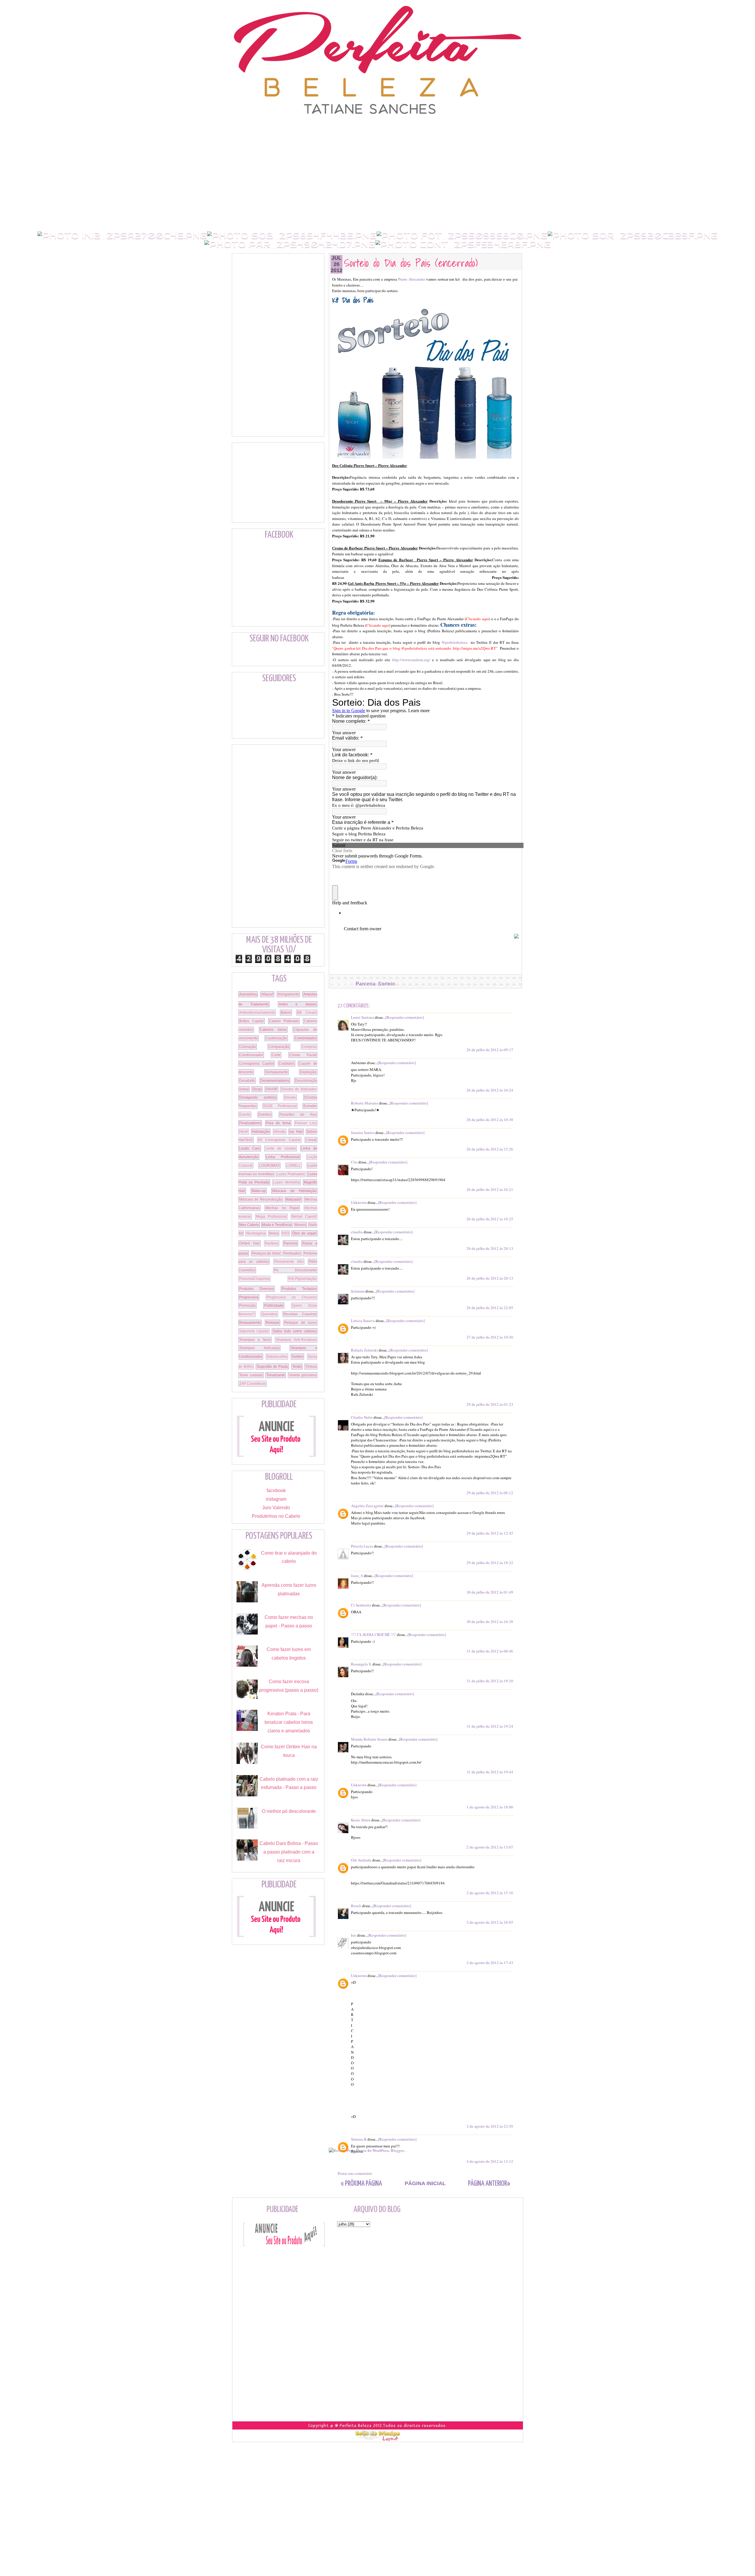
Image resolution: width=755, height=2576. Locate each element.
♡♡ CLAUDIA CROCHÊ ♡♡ (374, 1635)
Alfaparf (267, 994)
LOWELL (294, 1166)
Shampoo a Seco (255, 1340)
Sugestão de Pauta (272, 1367)
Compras (309, 1047)
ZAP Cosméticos (252, 1384)
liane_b (357, 1576)
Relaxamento (250, 1323)
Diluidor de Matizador (299, 1089)
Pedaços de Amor (266, 1253)
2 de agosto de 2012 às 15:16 (490, 1893)
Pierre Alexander (412, 279)
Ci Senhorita (361, 1605)
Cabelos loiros (273, 1030)
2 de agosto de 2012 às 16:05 (490, 1922)
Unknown (359, 1202)
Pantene (272, 1243)
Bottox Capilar (252, 1021)
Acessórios (248, 994)
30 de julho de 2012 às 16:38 (490, 1622)
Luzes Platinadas (290, 1174)
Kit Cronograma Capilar (279, 1140)
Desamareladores (275, 1081)
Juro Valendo (276, 1508)
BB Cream (307, 1013)
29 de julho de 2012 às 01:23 (490, 1404)
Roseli (356, 1906)
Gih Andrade (361, 1860)
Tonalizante (276, 1375)
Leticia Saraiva (363, 1321)
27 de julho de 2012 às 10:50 (490, 1337)
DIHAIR (271, 1089)
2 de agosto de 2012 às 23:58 (490, 2126)
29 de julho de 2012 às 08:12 (490, 1493)
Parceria (366, 984)
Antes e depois (298, 1004)
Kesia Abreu (361, 1820)
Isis (354, 1935)
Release (273, 1323)
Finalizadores (250, 1123)
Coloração (248, 1047)
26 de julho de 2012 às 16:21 (490, 1189)
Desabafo (247, 1081)
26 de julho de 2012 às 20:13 (490, 1248)
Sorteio (387, 984)
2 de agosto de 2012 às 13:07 (490, 1847)
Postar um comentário (355, 2173)
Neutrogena (256, 1233)
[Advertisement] (377, 128)
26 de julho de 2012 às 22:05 (490, 1308)
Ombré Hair (250, 1243)
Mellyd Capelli (304, 1217)
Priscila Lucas (362, 1546)
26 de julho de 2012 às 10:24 (490, 1090)
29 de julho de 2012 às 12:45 (490, 1533)
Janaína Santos (363, 1133)
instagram (276, 1499)
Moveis (300, 1225)
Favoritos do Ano (298, 1115)
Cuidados (287, 1064)
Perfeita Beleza (356, 2426)
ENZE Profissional (280, 1106)
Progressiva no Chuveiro (292, 1297)
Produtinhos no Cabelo (276, 1516)
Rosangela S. (361, 1664)
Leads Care (250, 1148)
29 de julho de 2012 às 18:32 (490, 1563)
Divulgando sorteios (258, 1097)
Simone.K (359, 2139)
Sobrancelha (277, 1357)
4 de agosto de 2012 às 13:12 (490, 2161)
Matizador (293, 1199)
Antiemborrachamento (257, 1013)
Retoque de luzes (300, 1323)
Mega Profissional (271, 1217)
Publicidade (274, 1306)
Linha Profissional (283, 1157)
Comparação (279, 1047)
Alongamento (288, 994)
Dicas (257, 1089)
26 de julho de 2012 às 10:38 (490, 1120)
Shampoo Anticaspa (259, 1348)
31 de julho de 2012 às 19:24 (490, 1726)
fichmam (358, 1291)
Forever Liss (306, 1123)
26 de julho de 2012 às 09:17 (490, 1050)
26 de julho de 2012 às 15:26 (490, 1149)
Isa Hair (296, 1132)
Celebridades (306, 1038)
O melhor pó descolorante (289, 1811)
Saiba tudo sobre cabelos (294, 1331)
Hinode (280, 1132)
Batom (286, 1013)
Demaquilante (276, 1072)
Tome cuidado (251, 1375)
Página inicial (425, 2183)
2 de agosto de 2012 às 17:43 (490, 1963)
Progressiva (249, 1297)
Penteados (292, 1253)
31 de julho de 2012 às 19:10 (490, 1681)
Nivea (274, 1233)
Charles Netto (362, 1417)
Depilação (308, 1072)
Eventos (265, 1115)
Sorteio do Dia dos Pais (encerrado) (411, 262)
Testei (297, 1367)
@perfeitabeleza (454, 642)
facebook (276, 1491)
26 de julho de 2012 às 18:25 (490, 1219)
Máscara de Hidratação (294, 1191)
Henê (244, 1132)
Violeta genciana (303, 1375)
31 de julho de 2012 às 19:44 (490, 1772)
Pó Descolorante (295, 1270)
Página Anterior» (489, 2184)
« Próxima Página (361, 2184)
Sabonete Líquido (254, 1331)
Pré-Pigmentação (302, 1279)
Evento (245, 1115)
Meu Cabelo (249, 1225)
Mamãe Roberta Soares (369, 1739)
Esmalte (310, 1106)
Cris (354, 1162)
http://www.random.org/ (411, 660)
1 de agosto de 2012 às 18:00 (490, 1807)
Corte (276, 1055)
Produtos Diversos (256, 1289)
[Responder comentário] (405, 1017)
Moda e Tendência (277, 1225)
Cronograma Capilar (257, 1064)
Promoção (247, 1306)
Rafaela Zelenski (364, 1350)
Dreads (290, 1097)
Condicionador (251, 1055)
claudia (357, 1232)
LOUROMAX (269, 1166)
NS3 (285, 1233)
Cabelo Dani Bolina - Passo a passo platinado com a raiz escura (289, 1852)
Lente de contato (281, 1148)
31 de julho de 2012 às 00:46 (490, 1651)
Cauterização (276, 1038)
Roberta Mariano (365, 1103)
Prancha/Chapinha (254, 1279)
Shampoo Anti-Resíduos (296, 1340)
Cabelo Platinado (284, 1021)
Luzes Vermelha (287, 1182)
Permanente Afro (289, 1262)
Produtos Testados (299, 1289)
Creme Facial (303, 1055)
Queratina (269, 1314)
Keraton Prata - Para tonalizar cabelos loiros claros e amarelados (289, 1722)
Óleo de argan (304, 1233)
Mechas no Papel (282, 1208)
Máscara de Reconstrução (261, 1199)
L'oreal (311, 1140)
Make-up (259, 1191)
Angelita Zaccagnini (367, 1506)
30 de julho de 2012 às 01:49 (490, 1592)
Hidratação (261, 1132)
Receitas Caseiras (300, 1314)
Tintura (311, 1367)
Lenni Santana (362, 1017)
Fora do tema (278, 1123)
